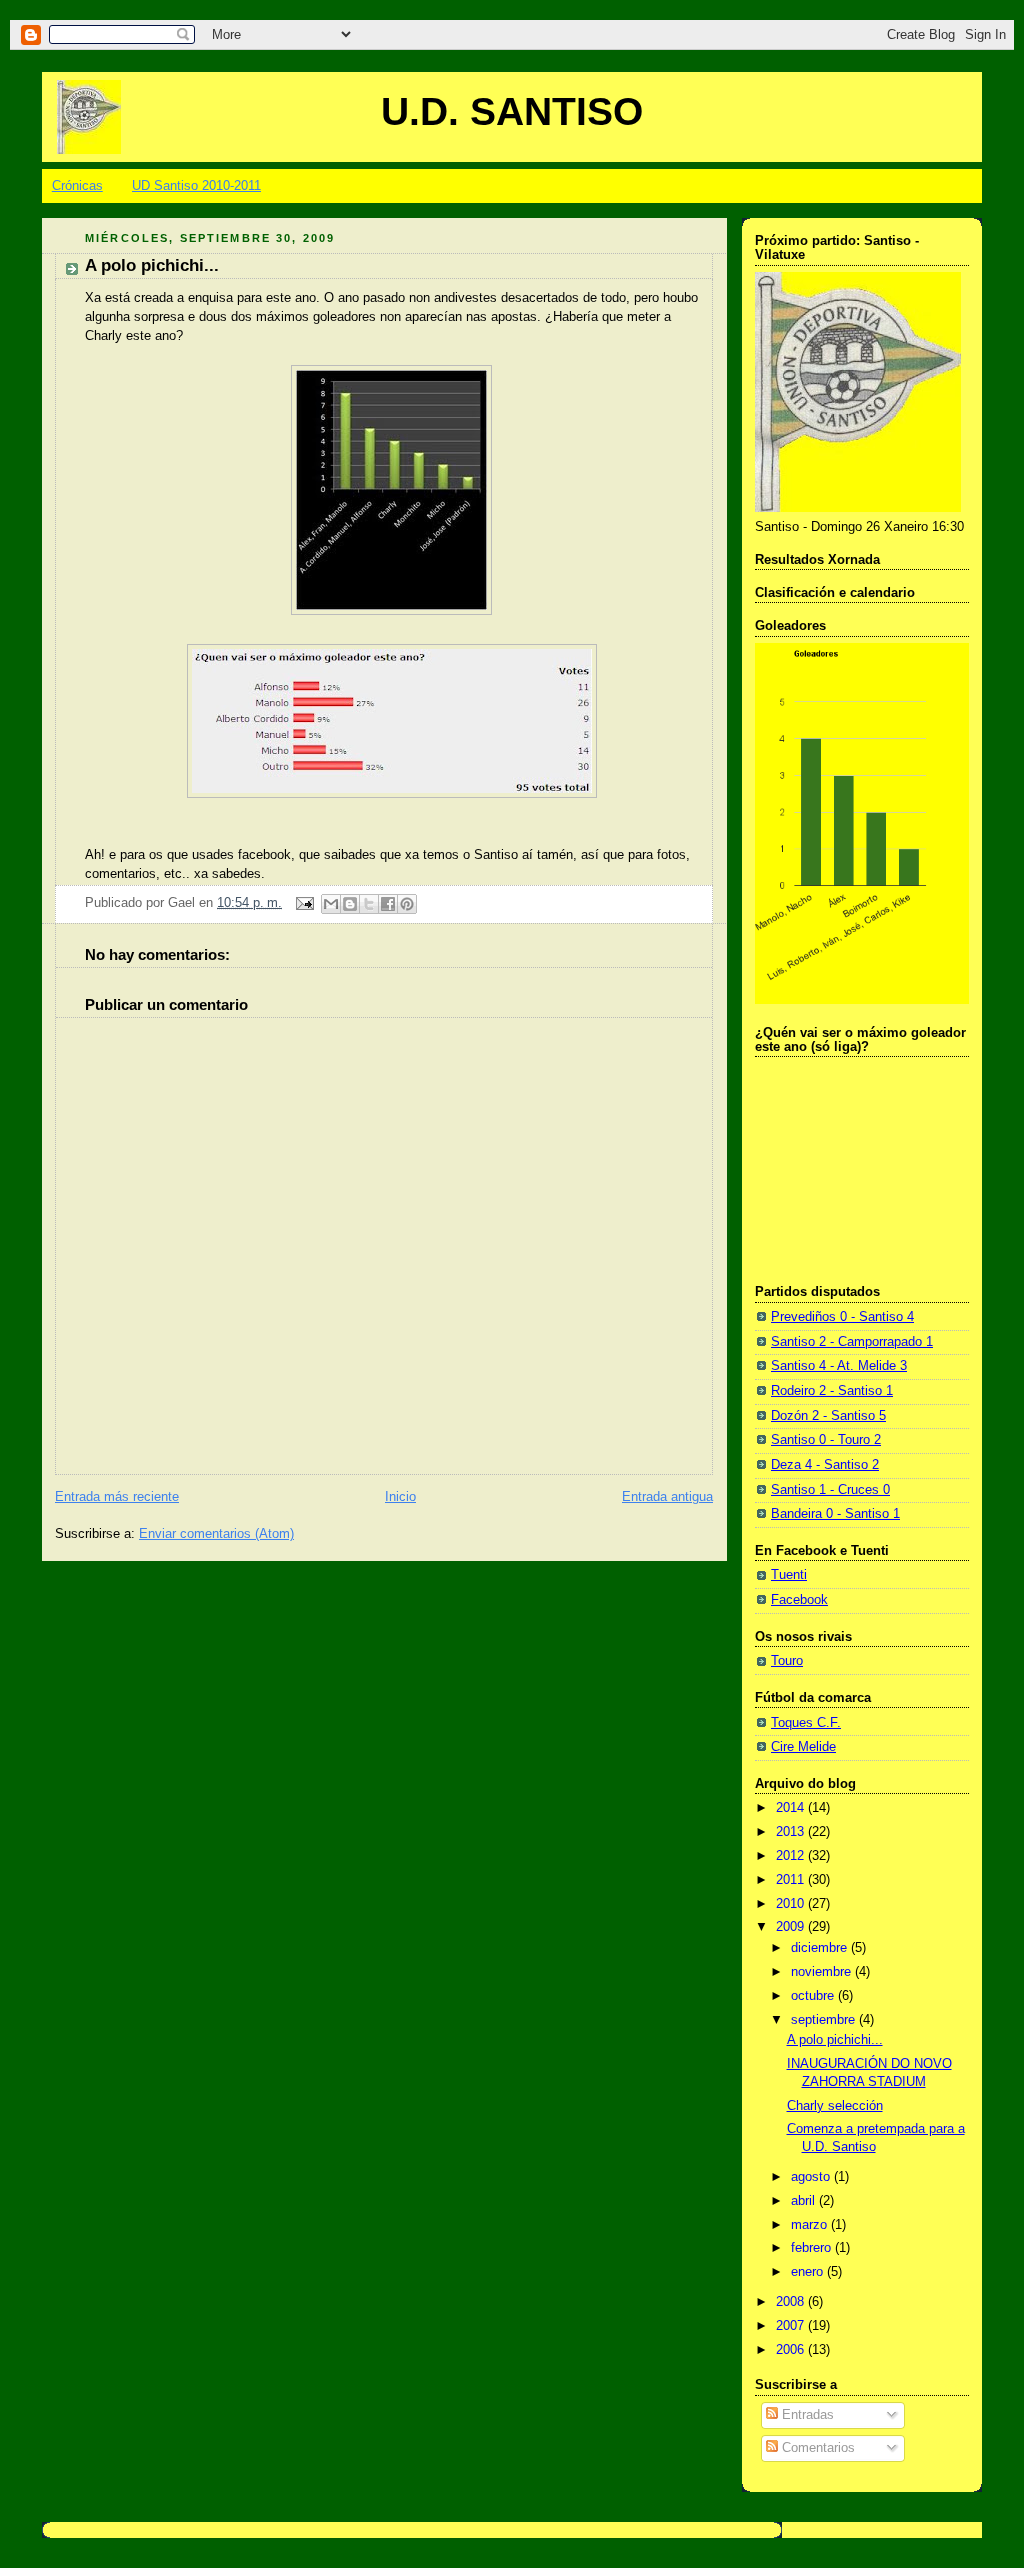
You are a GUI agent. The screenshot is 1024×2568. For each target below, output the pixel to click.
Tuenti (789, 1575)
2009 (792, 1927)
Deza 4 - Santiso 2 (825, 1465)
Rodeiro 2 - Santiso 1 (832, 1391)
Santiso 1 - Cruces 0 (830, 1490)
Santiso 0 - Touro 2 (826, 1440)
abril (805, 2201)
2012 (792, 1856)
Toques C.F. (806, 1723)
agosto (812, 2177)
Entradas (806, 2415)
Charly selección (835, 2106)
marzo (811, 2225)
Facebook (799, 1600)
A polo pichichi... (835, 2040)
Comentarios (816, 2448)
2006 (792, 2350)
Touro (787, 1661)
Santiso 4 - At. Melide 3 (839, 1366)
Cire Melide (803, 1747)
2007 (792, 2326)
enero (809, 2272)
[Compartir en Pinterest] (407, 904)
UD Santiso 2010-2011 (196, 185)
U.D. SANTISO (512, 111)
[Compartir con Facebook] (388, 904)
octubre (814, 1996)
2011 (792, 1880)
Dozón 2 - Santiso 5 (828, 1416)
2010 (792, 1904)
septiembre (825, 2020)
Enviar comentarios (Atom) (216, 1534)
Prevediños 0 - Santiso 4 (842, 1317)
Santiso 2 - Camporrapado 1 (852, 1342)
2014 (792, 1808)
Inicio (400, 1497)
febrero (813, 2248)
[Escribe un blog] (350, 904)
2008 (792, 2302)
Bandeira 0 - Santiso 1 (835, 1514)
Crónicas (77, 185)
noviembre (823, 1972)
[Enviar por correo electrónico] (331, 904)
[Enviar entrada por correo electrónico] (304, 903)
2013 (792, 1832)
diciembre (821, 1948)
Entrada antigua (667, 1497)
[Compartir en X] (369, 904)
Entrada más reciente (117, 1497)
